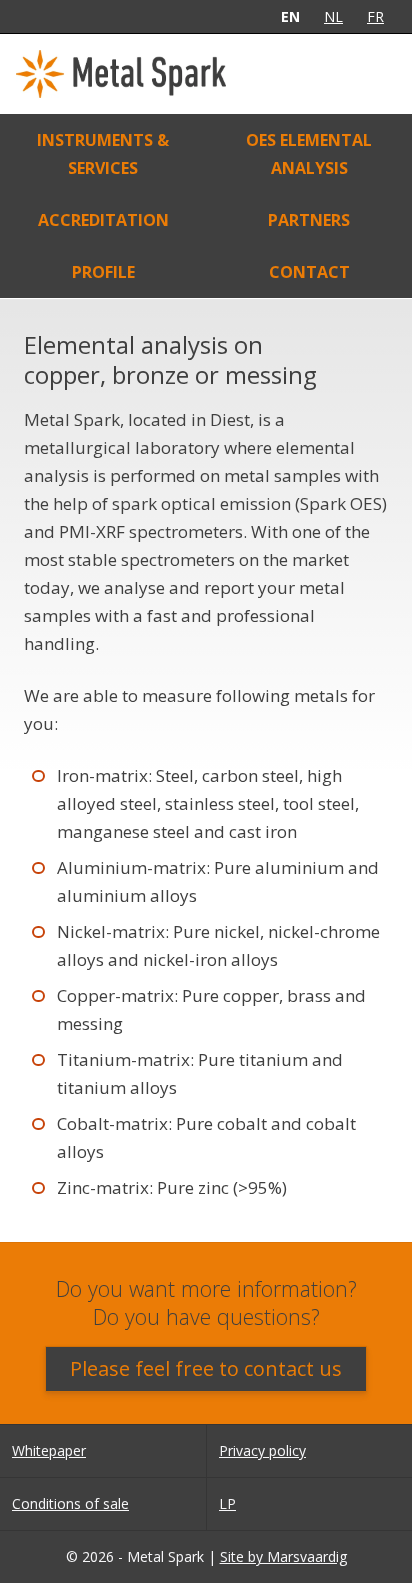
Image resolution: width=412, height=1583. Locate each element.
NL (333, 16)
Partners (309, 220)
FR (375, 16)
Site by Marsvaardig (283, 1556)
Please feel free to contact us (206, 1368)
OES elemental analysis (309, 154)
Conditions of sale (70, 1503)
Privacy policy (262, 1450)
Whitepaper (49, 1450)
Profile (103, 272)
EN (290, 16)
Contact (309, 272)
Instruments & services (103, 154)
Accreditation (103, 220)
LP (227, 1503)
